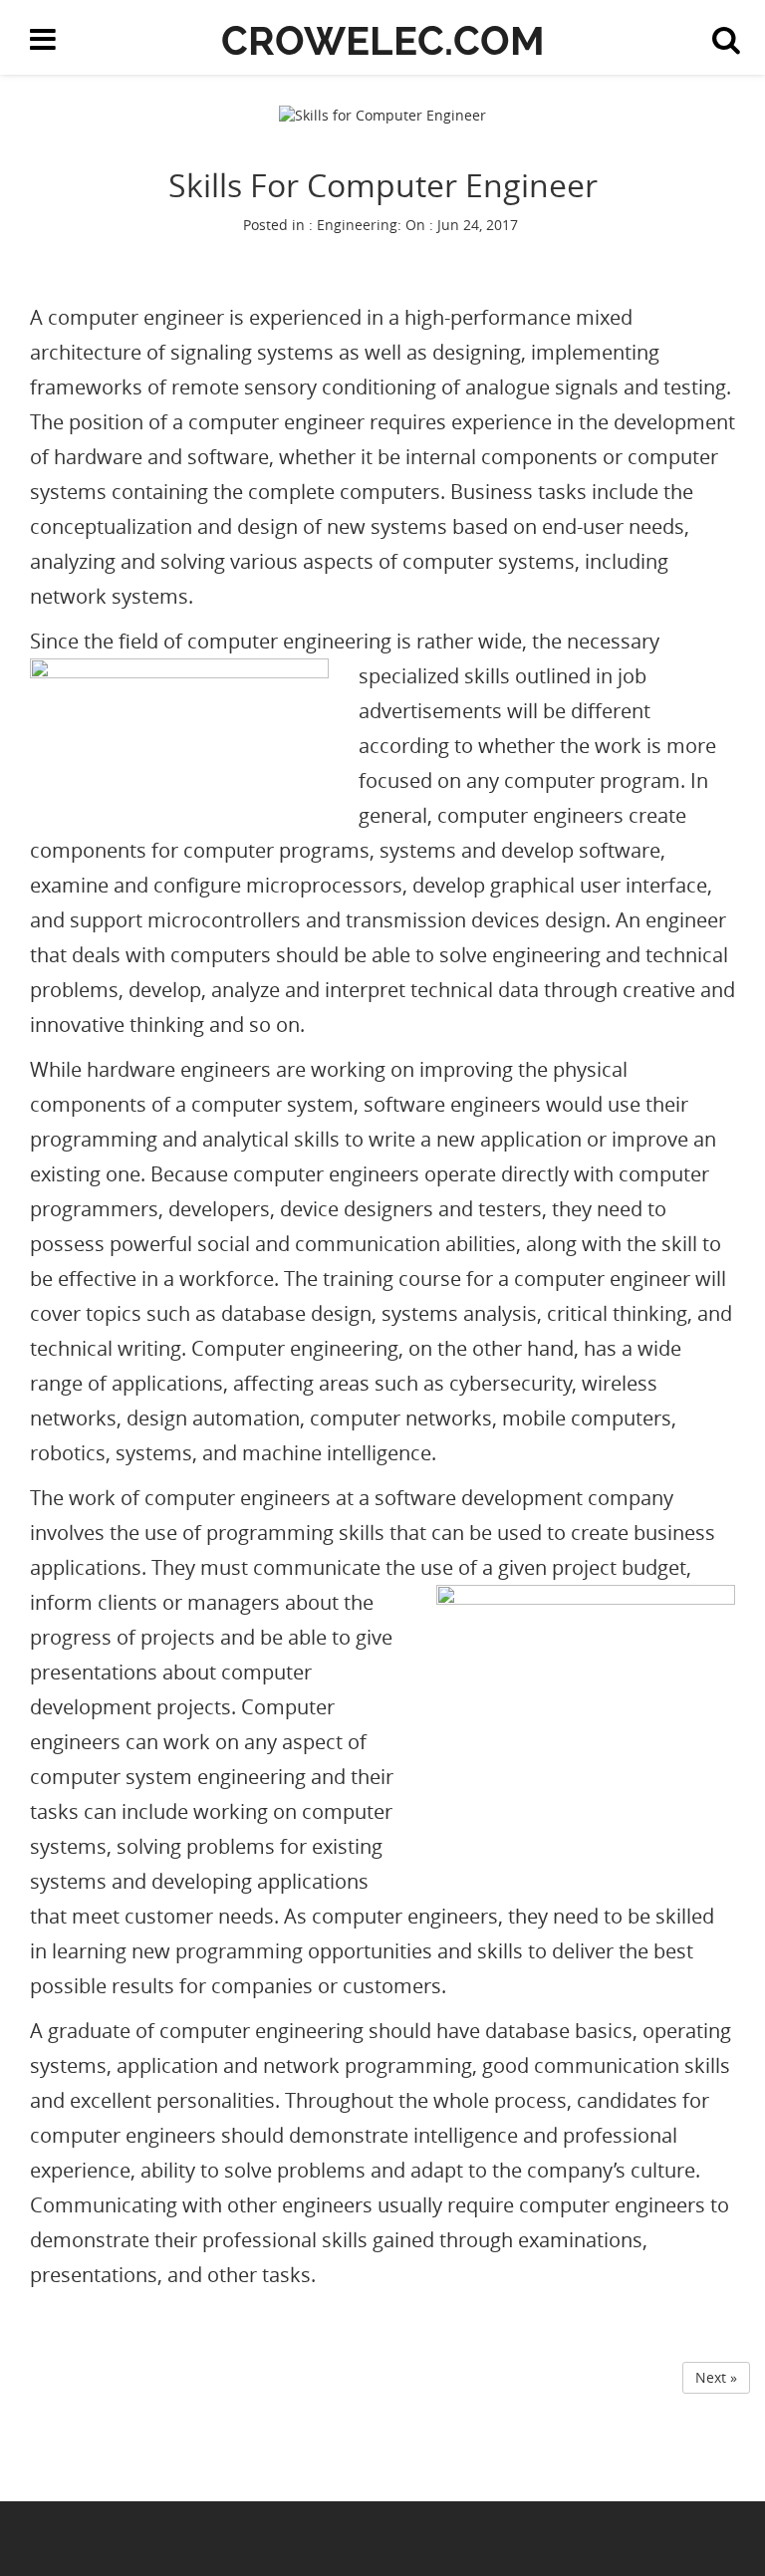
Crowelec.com (383, 40)
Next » (716, 2377)
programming (239, 1951)
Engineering (357, 225)
